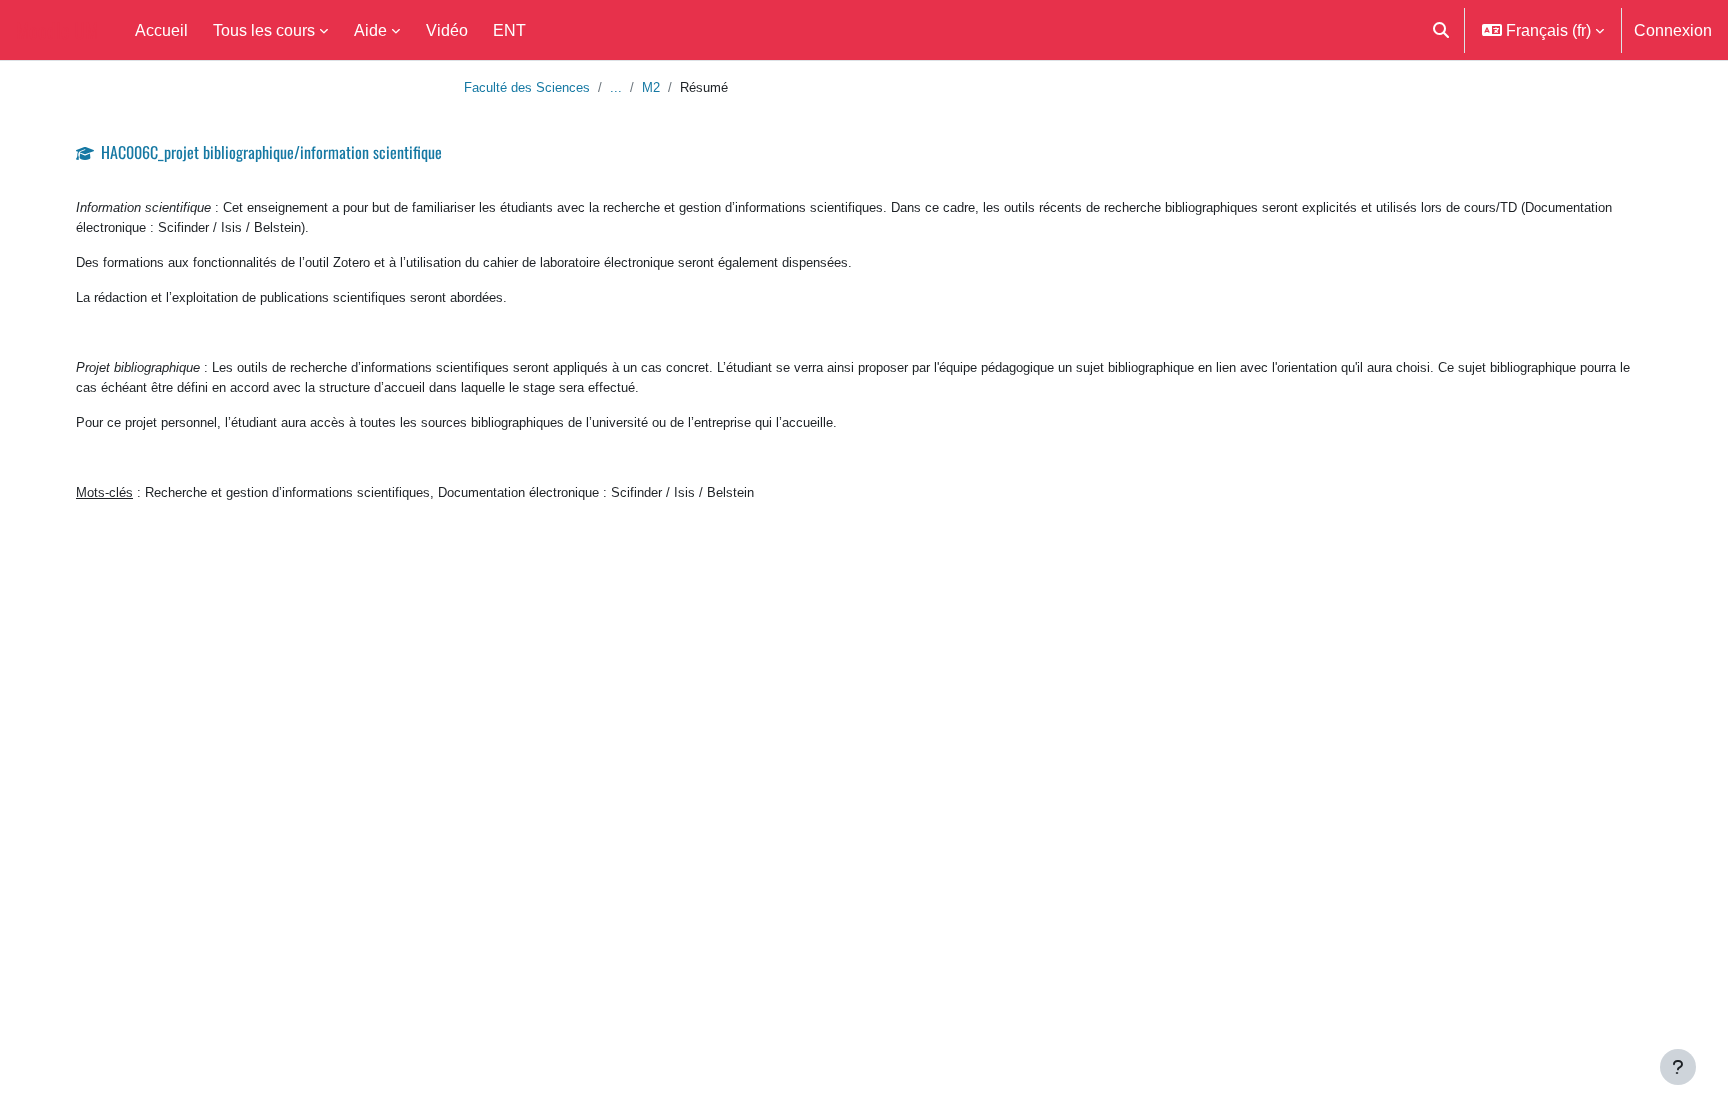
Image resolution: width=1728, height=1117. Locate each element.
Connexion (1673, 30)
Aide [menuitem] (370, 30)
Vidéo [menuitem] (447, 30)
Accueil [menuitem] (161, 30)
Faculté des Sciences (527, 87)
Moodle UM (57, 30)
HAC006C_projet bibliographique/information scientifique (271, 152)
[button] (1441, 30)
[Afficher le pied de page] (1678, 1067)
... (616, 87)
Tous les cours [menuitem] (264, 30)
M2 (651, 87)
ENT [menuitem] (509, 30)
